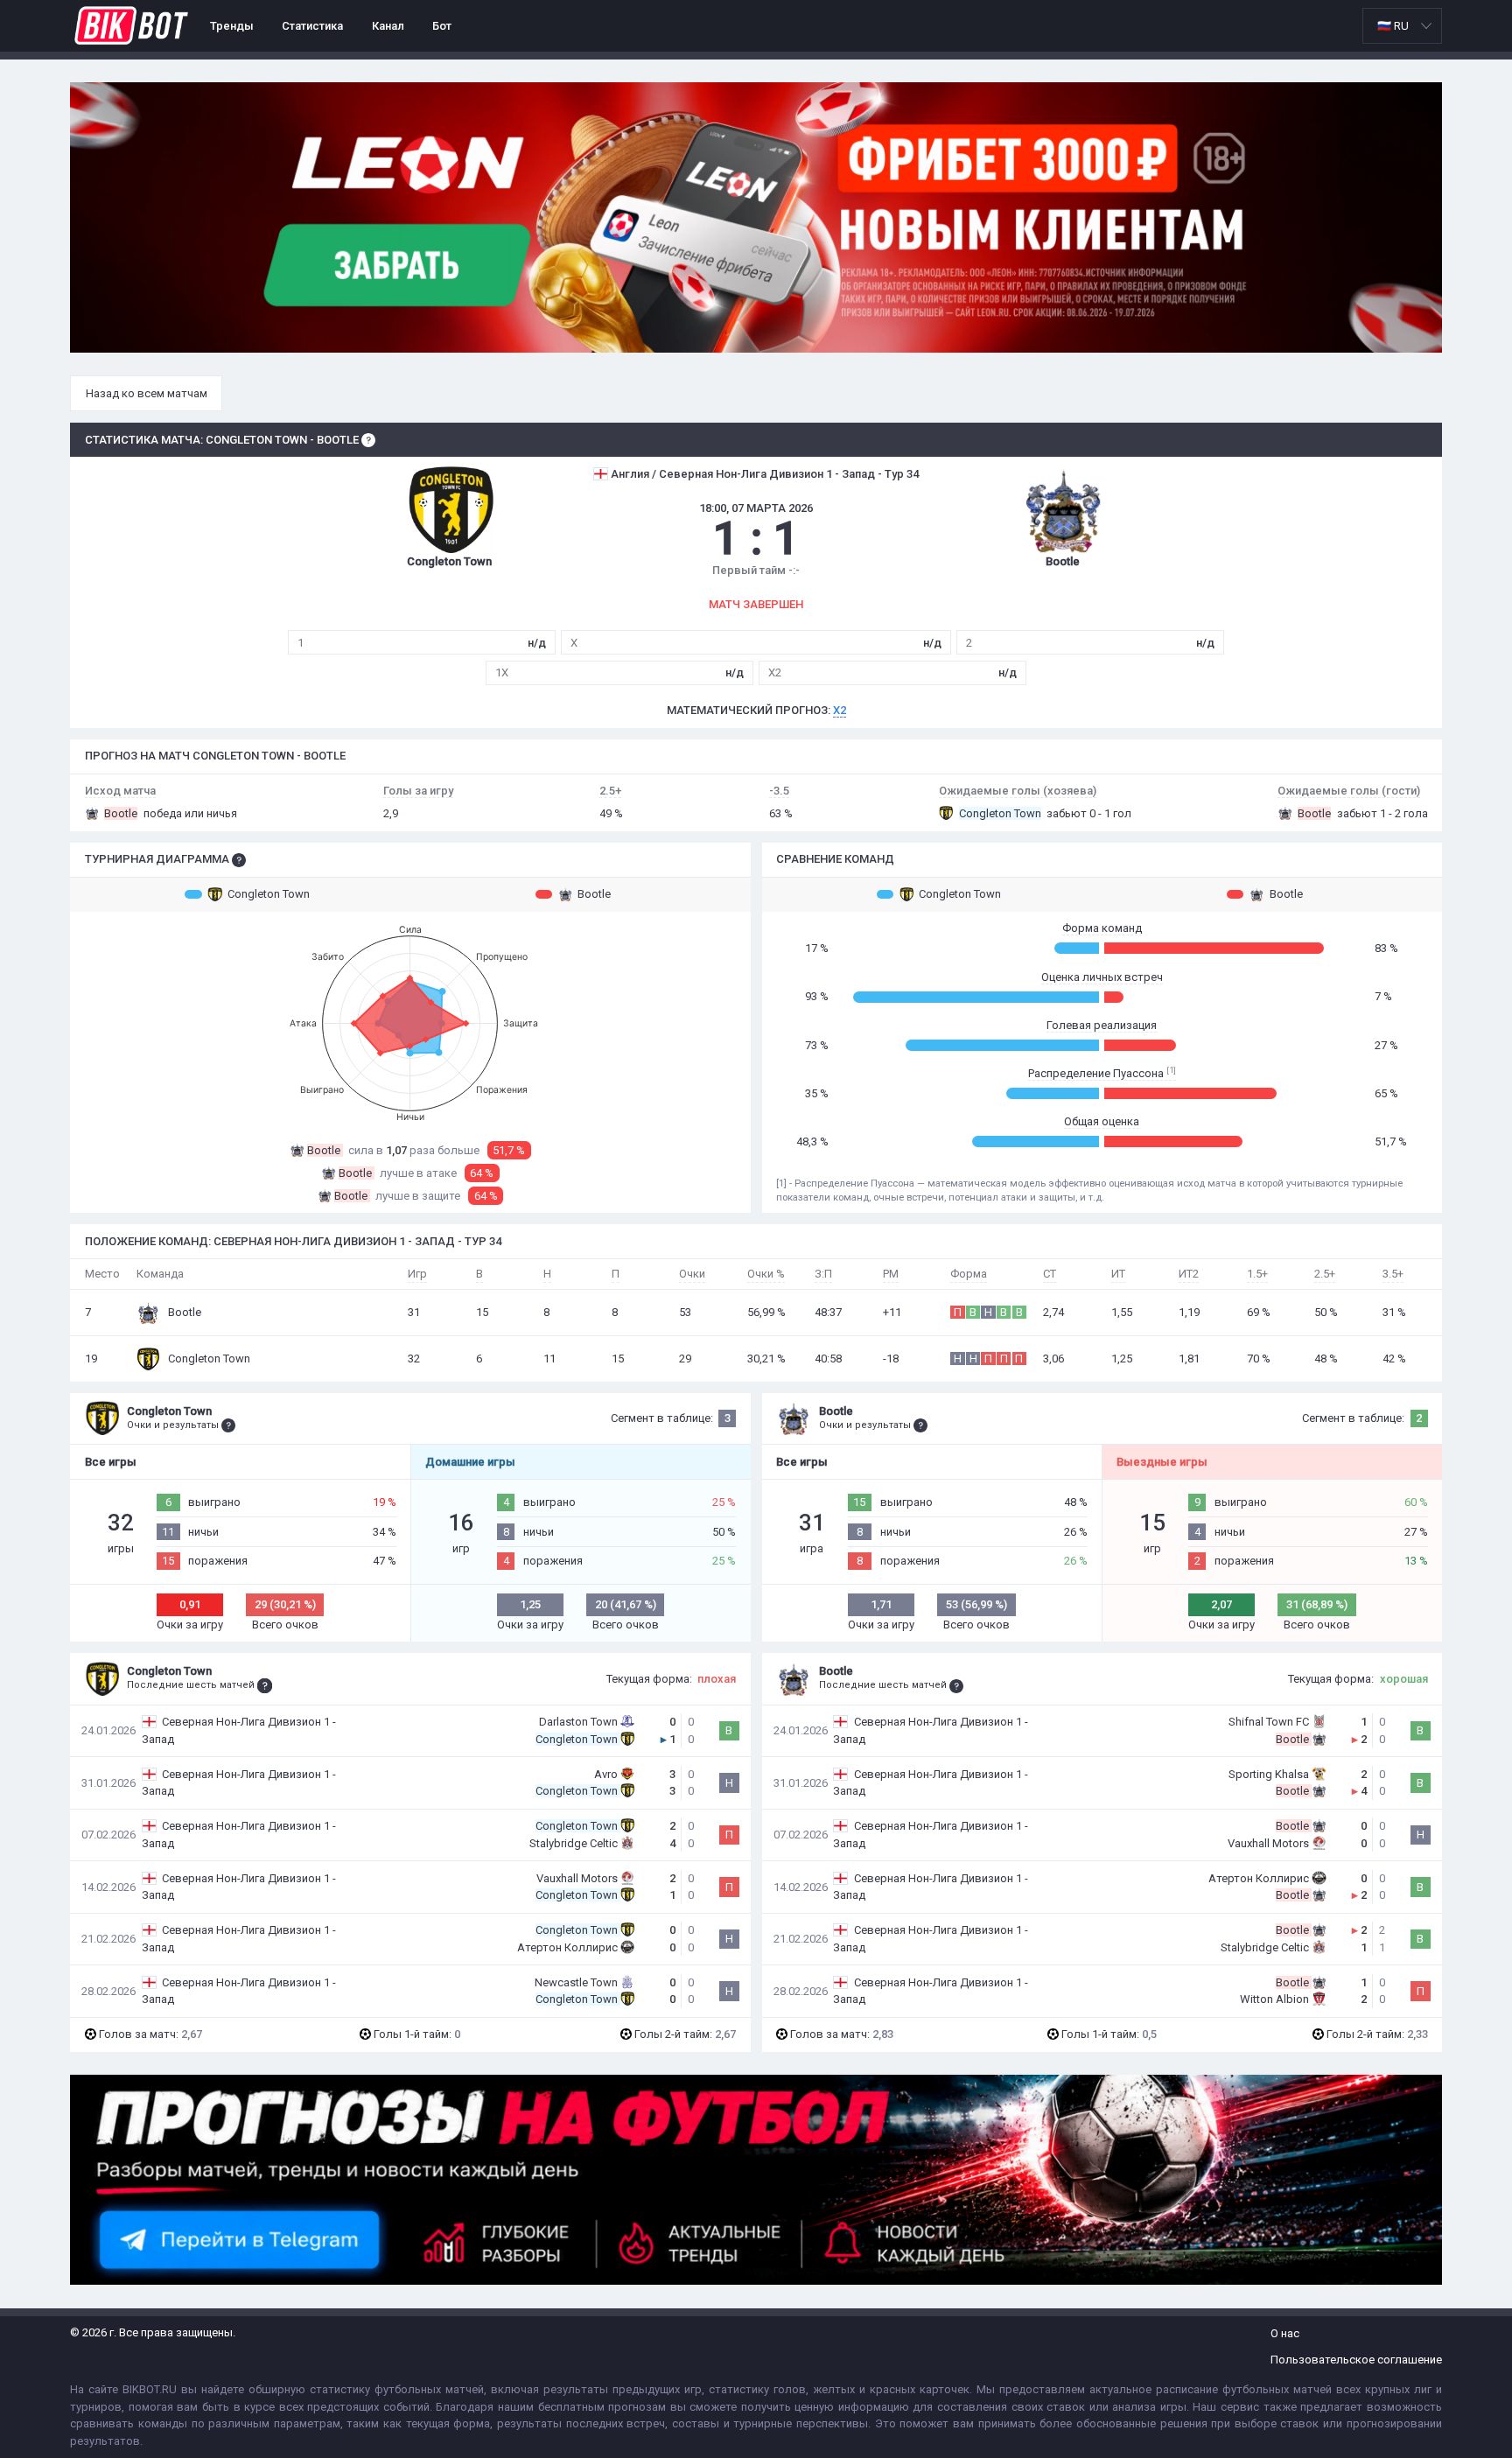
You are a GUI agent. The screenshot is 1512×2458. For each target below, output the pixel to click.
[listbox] (1402, 26)
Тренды (232, 26)
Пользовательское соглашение (1356, 2360)
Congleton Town (269, 894)
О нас (1285, 2333)
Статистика (312, 26)
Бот (442, 26)
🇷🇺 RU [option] (1393, 26)
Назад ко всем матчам (147, 393)
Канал (388, 26)
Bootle (594, 894)
